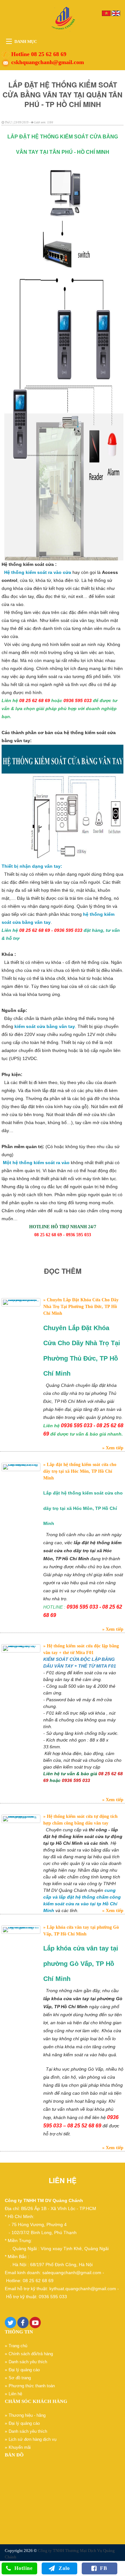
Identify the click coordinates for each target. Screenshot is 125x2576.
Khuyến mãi (20, 2447)
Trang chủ (18, 2346)
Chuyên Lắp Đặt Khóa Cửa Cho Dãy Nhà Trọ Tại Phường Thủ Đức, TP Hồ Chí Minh (81, 1307)
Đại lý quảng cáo (24, 2370)
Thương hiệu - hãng (27, 2415)
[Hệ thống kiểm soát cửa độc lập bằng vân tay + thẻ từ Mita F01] (21, 1648)
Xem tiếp (114, 1448)
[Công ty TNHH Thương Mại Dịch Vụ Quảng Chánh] (63, 19)
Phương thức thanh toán (32, 2386)
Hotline (24, 2568)
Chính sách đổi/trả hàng (31, 2354)
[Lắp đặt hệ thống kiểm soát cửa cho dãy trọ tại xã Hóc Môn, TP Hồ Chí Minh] (21, 1467)
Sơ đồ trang (20, 2378)
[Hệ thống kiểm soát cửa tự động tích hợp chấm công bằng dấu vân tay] (21, 1819)
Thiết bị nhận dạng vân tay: (32, 866)
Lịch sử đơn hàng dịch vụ (33, 2439)
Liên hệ (15, 2394)
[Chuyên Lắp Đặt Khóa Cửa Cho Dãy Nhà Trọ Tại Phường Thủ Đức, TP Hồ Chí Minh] (21, 1302)
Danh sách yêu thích (28, 2362)
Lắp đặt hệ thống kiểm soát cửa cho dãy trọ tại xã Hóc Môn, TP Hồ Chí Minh (80, 1471)
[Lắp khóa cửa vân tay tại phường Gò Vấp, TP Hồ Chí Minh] (21, 1930)
